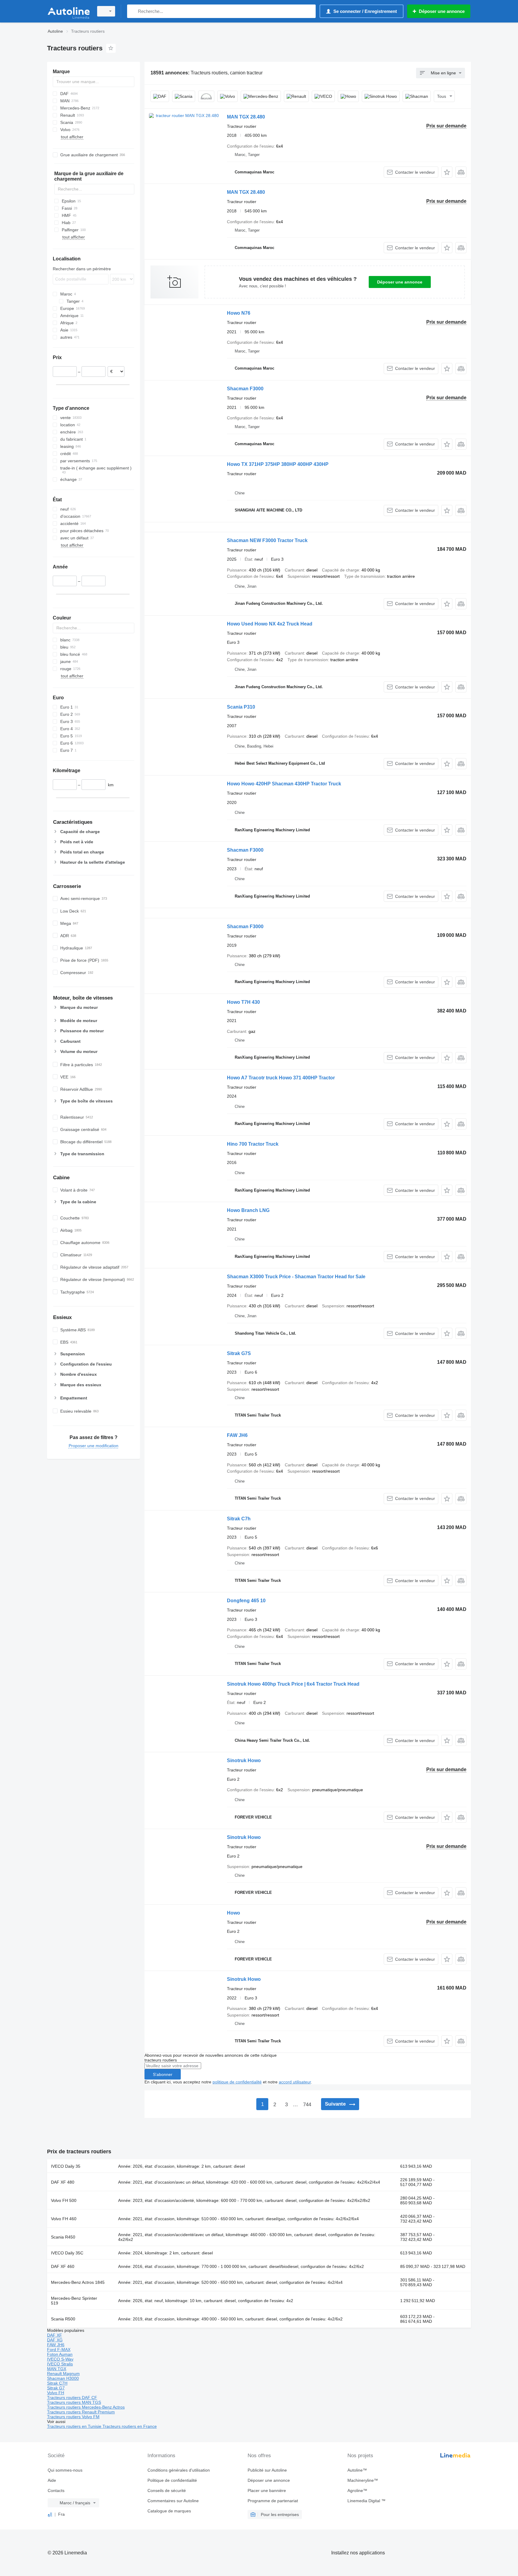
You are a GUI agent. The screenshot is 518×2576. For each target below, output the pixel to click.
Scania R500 (63, 2319)
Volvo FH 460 (64, 2219)
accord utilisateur (295, 2082)
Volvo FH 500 (64, 2200)
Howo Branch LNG (248, 1210)
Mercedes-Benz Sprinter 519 (74, 2301)
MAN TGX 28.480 (246, 117)
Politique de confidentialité (172, 2480)
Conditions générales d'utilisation (179, 2470)
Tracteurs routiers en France (130, 2426)
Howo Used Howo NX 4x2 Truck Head (270, 624)
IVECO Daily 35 (66, 2166)
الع (50, 2514)
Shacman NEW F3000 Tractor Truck (267, 540)
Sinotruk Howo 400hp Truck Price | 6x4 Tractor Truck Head (293, 1684)
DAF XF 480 (63, 2182)
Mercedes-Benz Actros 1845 (78, 2282)
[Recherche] (133, 11)
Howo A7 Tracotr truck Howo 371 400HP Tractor (281, 1078)
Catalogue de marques (169, 2511)
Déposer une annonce (400, 282)
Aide (52, 2480)
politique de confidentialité (237, 2082)
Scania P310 (241, 707)
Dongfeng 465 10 (246, 1601)
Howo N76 (239, 313)
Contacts (56, 2491)
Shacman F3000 (245, 389)
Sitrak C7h (239, 1519)
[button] (447, 172)
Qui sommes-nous (65, 2470)
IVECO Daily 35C (67, 2253)
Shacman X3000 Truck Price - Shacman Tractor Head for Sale (296, 1277)
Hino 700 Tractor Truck (253, 1144)
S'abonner (163, 2074)
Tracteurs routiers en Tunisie (75, 2426)
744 (307, 2105)
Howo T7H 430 (243, 1002)
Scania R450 (63, 2237)
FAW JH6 (237, 1435)
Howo (234, 1913)
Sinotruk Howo (244, 1760)
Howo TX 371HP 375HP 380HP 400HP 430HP (278, 464)
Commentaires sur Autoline (173, 2501)
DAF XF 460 (63, 2266)
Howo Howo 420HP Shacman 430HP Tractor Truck (284, 784)
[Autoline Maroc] (69, 11)
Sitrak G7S (239, 1353)
